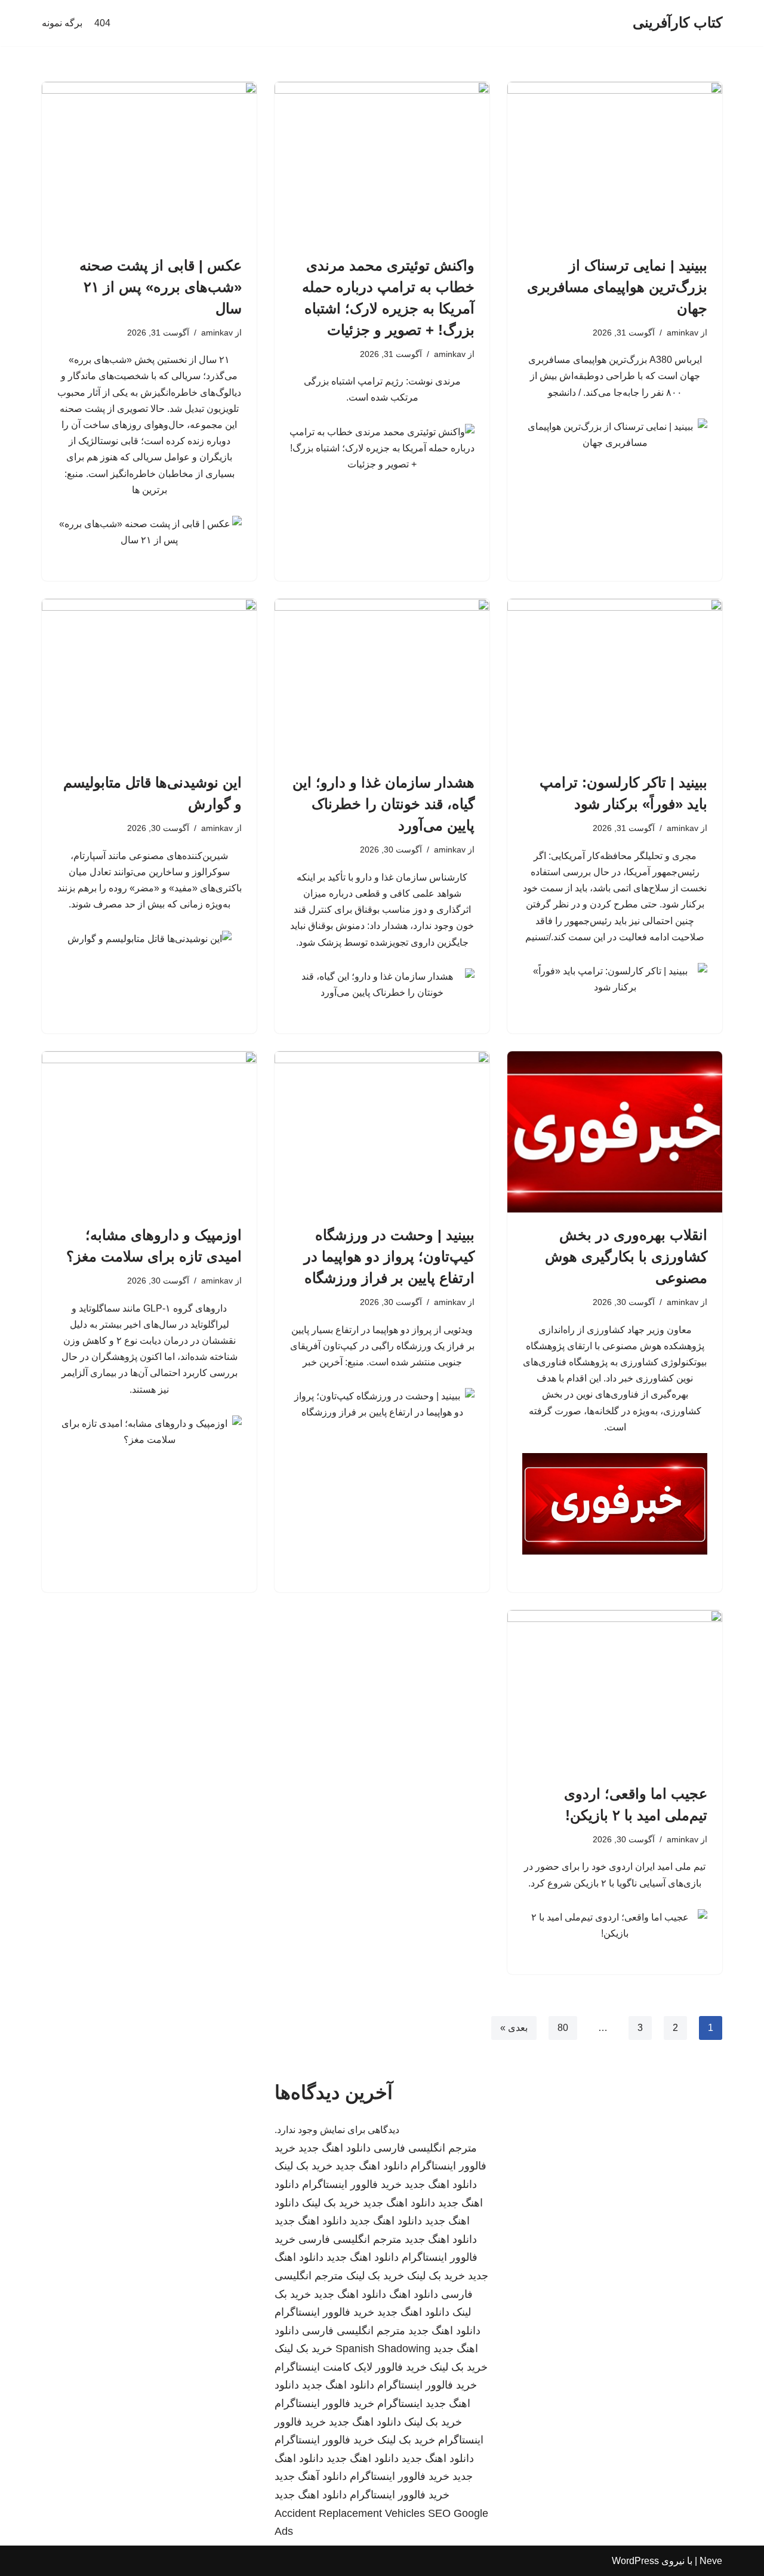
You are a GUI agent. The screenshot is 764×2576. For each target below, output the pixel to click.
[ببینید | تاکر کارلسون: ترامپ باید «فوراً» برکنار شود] (615, 679)
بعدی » (514, 2028)
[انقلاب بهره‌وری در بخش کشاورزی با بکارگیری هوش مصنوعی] (615, 1132)
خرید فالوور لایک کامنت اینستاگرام (351, 2367)
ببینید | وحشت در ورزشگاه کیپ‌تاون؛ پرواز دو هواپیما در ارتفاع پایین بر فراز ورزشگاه (389, 1256)
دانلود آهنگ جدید (311, 2476)
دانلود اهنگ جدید (335, 2148)
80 (563, 2028)
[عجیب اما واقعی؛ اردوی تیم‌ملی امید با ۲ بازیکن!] (615, 1691)
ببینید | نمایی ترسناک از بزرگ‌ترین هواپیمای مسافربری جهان (617, 287)
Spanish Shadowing (383, 2349)
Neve (711, 2561)
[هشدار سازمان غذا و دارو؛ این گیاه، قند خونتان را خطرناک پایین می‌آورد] (382, 679)
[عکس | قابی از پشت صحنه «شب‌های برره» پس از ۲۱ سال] (149, 162)
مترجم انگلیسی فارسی (425, 2148)
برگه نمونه (62, 23)
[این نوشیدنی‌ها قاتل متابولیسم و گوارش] (149, 679)
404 (102, 23)
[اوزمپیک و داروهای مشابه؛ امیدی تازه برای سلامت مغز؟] (149, 1132)
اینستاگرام (400, 2403)
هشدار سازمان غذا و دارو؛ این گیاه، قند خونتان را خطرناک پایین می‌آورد (383, 804)
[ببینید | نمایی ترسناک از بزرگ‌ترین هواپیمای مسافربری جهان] (615, 162)
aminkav (683, 333)
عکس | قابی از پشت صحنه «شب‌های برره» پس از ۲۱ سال (161, 287)
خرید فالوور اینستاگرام (352, 2184)
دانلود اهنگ (414, 2294)
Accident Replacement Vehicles (350, 2513)
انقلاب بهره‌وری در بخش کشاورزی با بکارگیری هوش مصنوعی (626, 1256)
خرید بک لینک (304, 2166)
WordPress (635, 2561)
